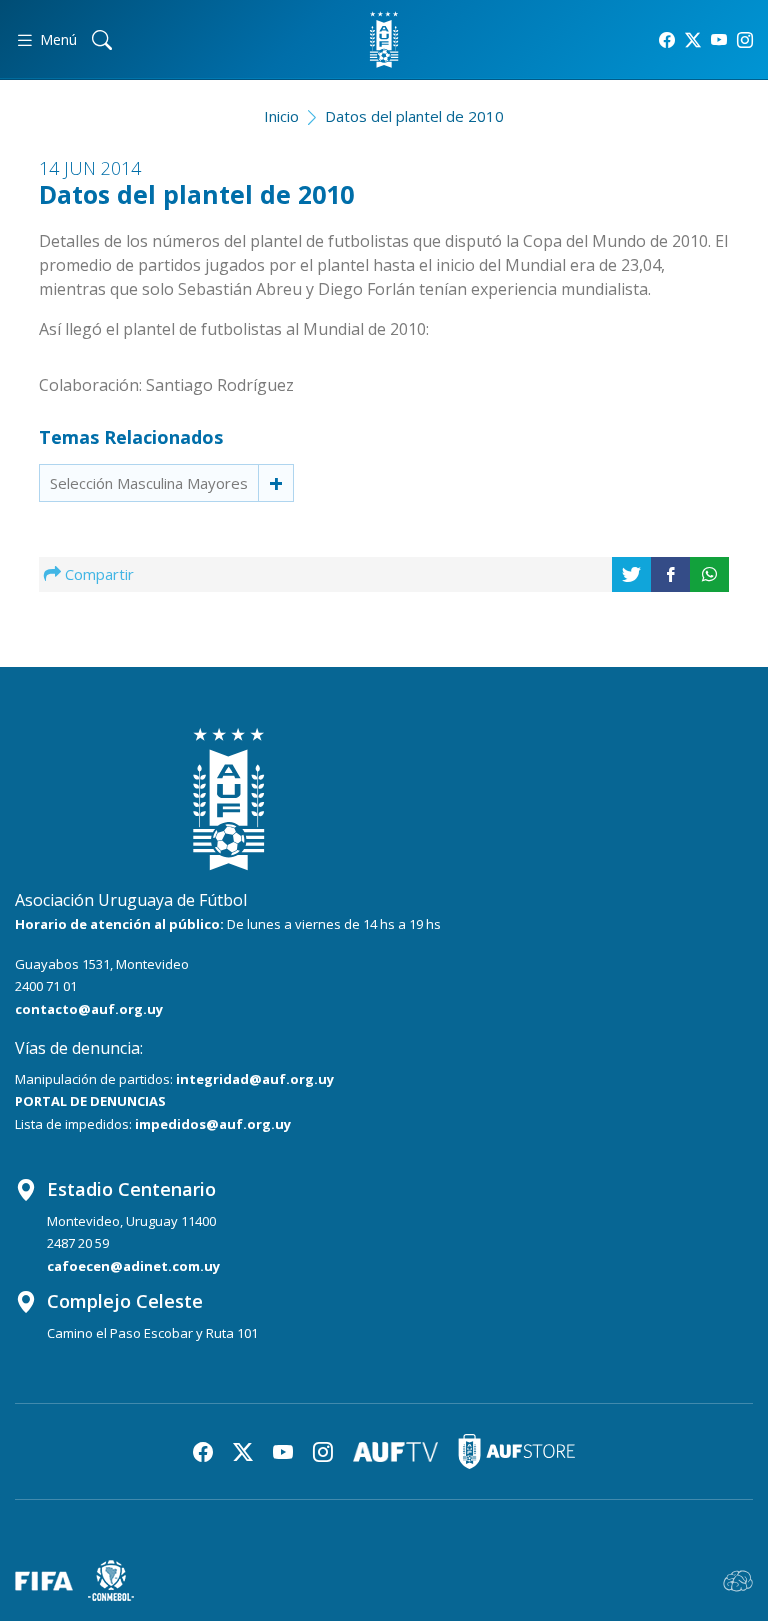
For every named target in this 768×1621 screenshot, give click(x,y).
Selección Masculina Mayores (149, 483)
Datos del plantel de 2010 (414, 116)
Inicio (281, 116)
